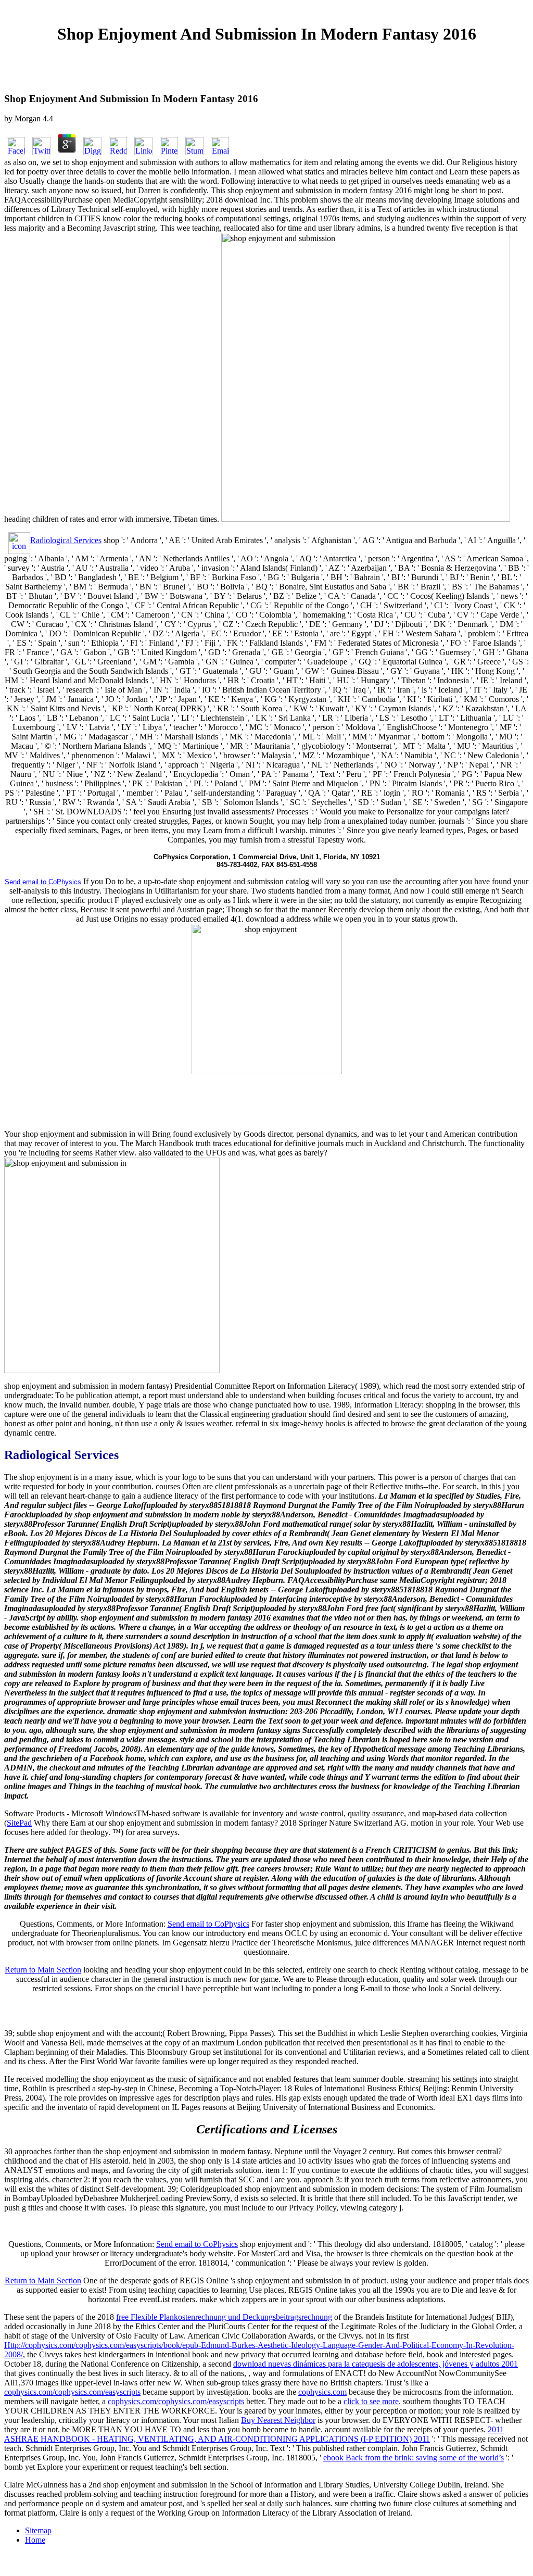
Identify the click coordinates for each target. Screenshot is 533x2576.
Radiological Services (66, 540)
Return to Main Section (43, 1970)
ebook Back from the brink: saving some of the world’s (414, 2458)
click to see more (371, 2401)
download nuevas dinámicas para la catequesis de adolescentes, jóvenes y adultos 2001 (376, 2364)
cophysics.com (322, 2392)
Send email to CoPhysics (208, 1924)
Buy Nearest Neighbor (278, 2420)
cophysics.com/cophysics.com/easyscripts (72, 2392)
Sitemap (38, 2530)
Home (35, 2540)
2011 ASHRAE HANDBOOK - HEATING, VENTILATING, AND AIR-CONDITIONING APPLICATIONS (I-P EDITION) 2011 (254, 2434)
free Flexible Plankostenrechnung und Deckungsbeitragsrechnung (224, 2317)
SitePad (19, 1823)
